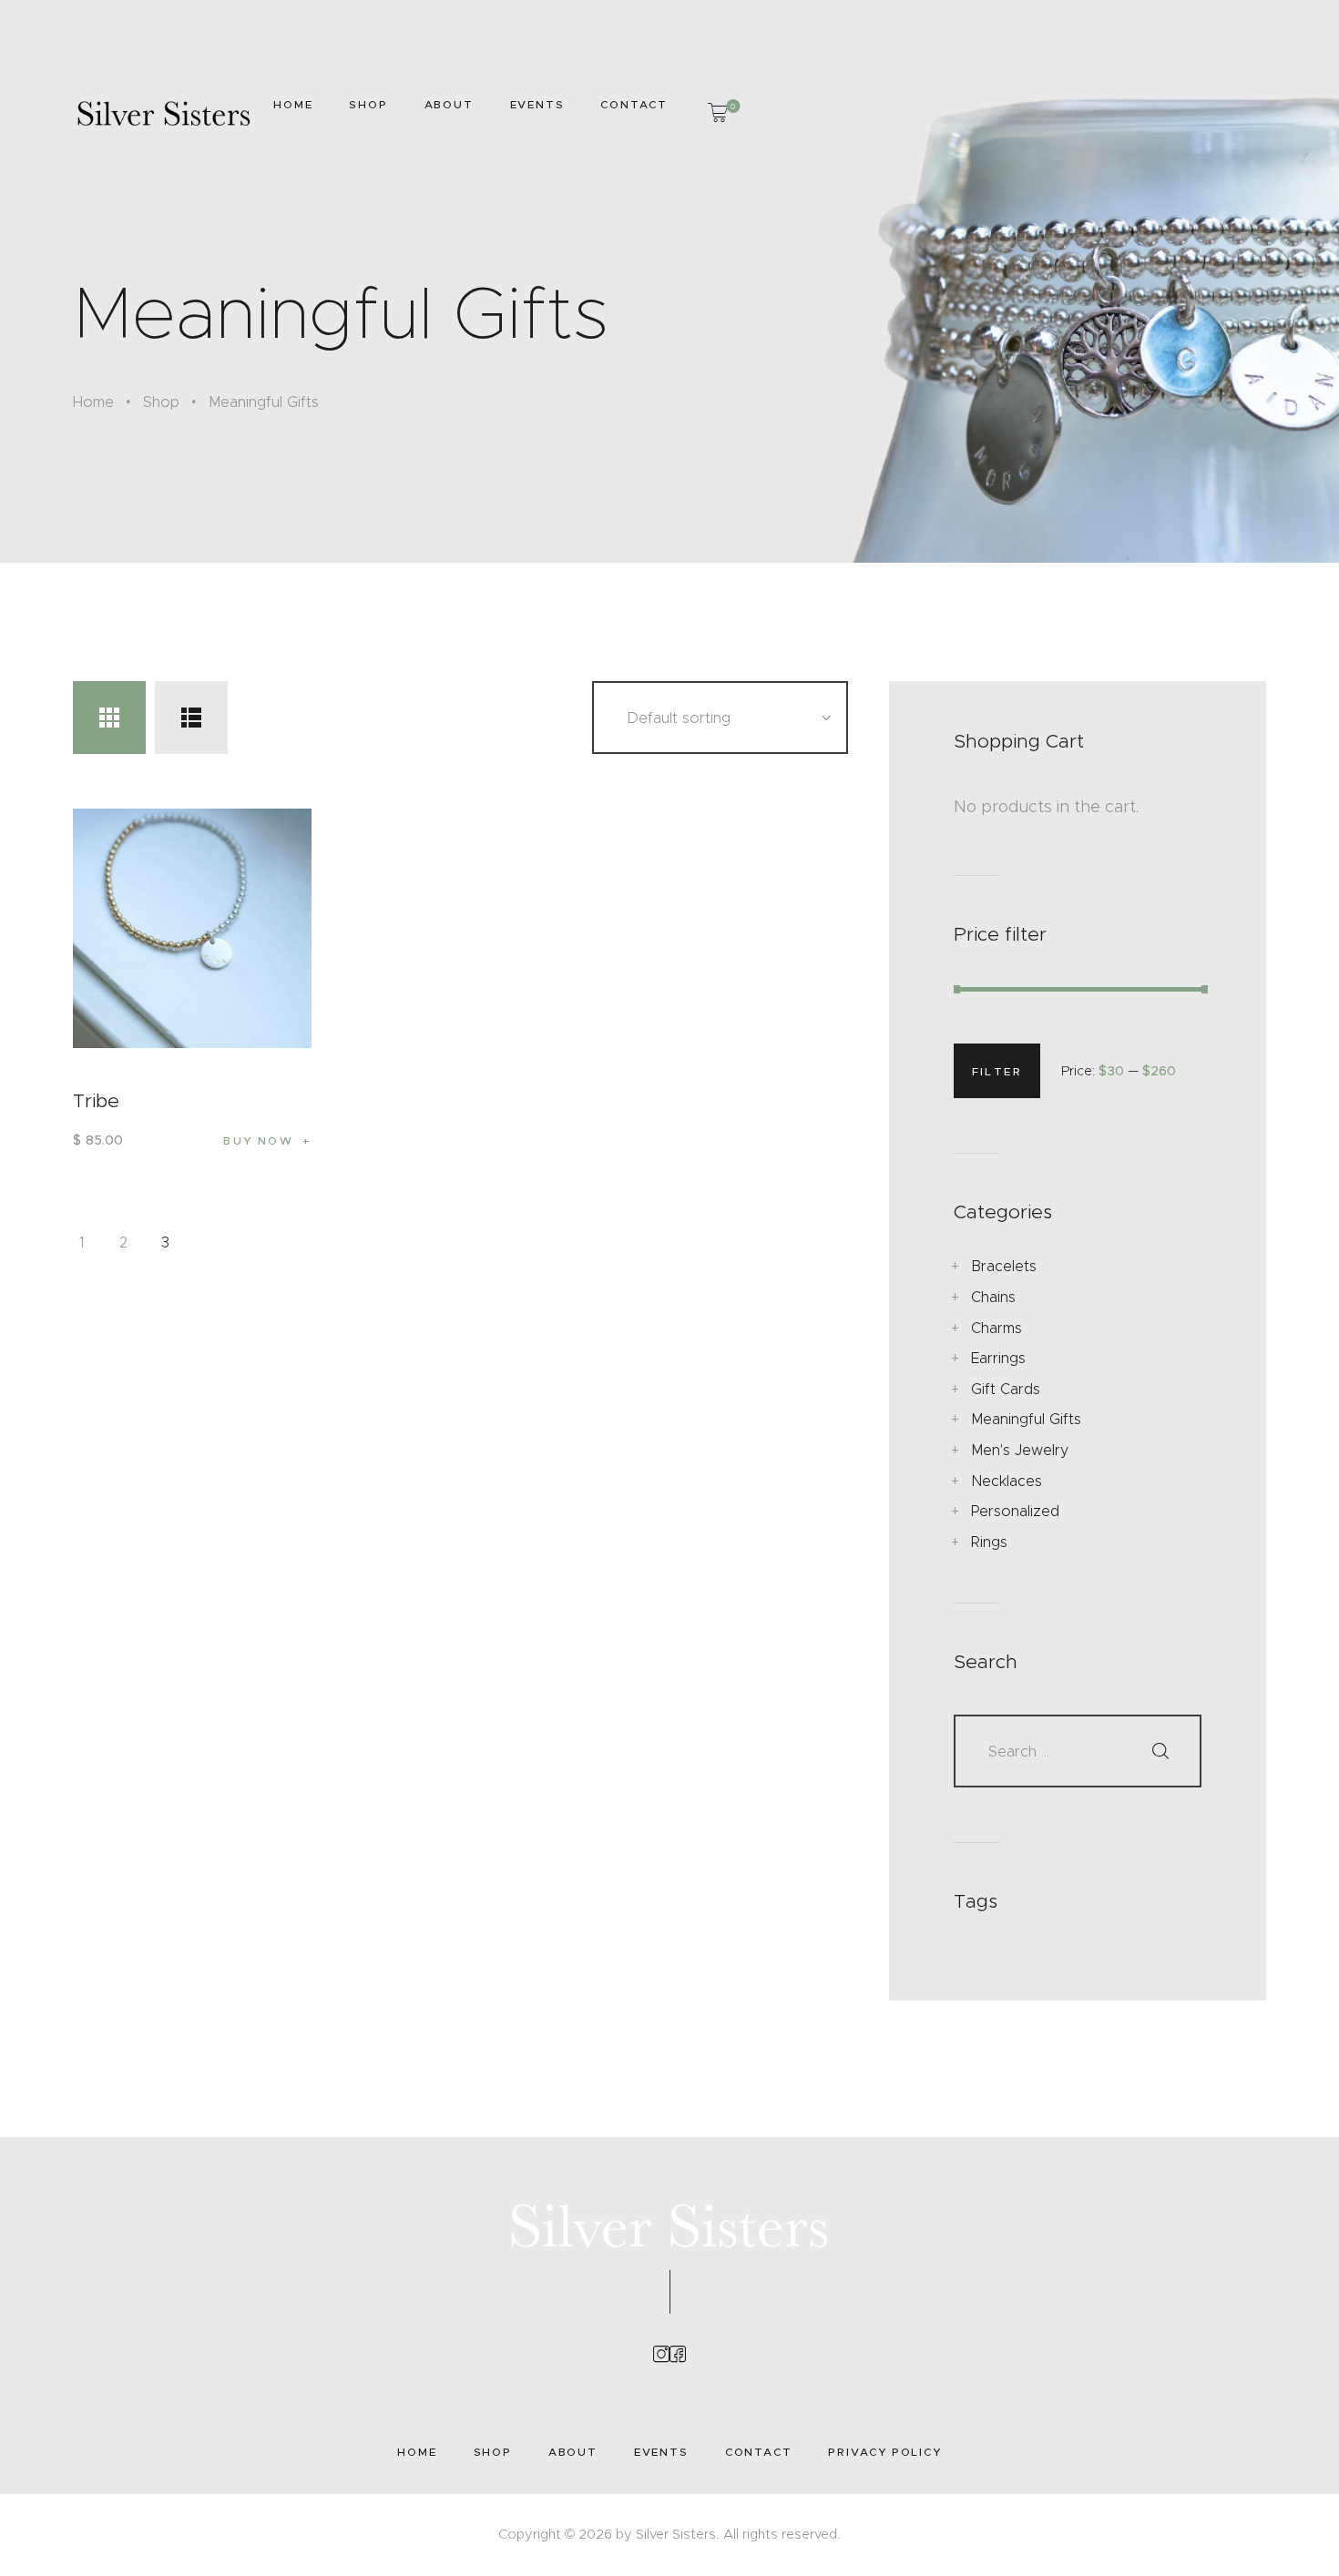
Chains (993, 1297)
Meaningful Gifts (1026, 1419)
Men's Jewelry (1020, 1450)
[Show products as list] (191, 718)
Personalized (1015, 1511)
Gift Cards (1006, 1389)
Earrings (998, 1358)
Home (93, 402)
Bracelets (1004, 1266)
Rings (989, 1542)
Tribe (96, 1101)
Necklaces (1007, 1481)
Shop (161, 402)
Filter (997, 1071)
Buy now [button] (258, 1140)
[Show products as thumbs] (109, 718)
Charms (997, 1328)
